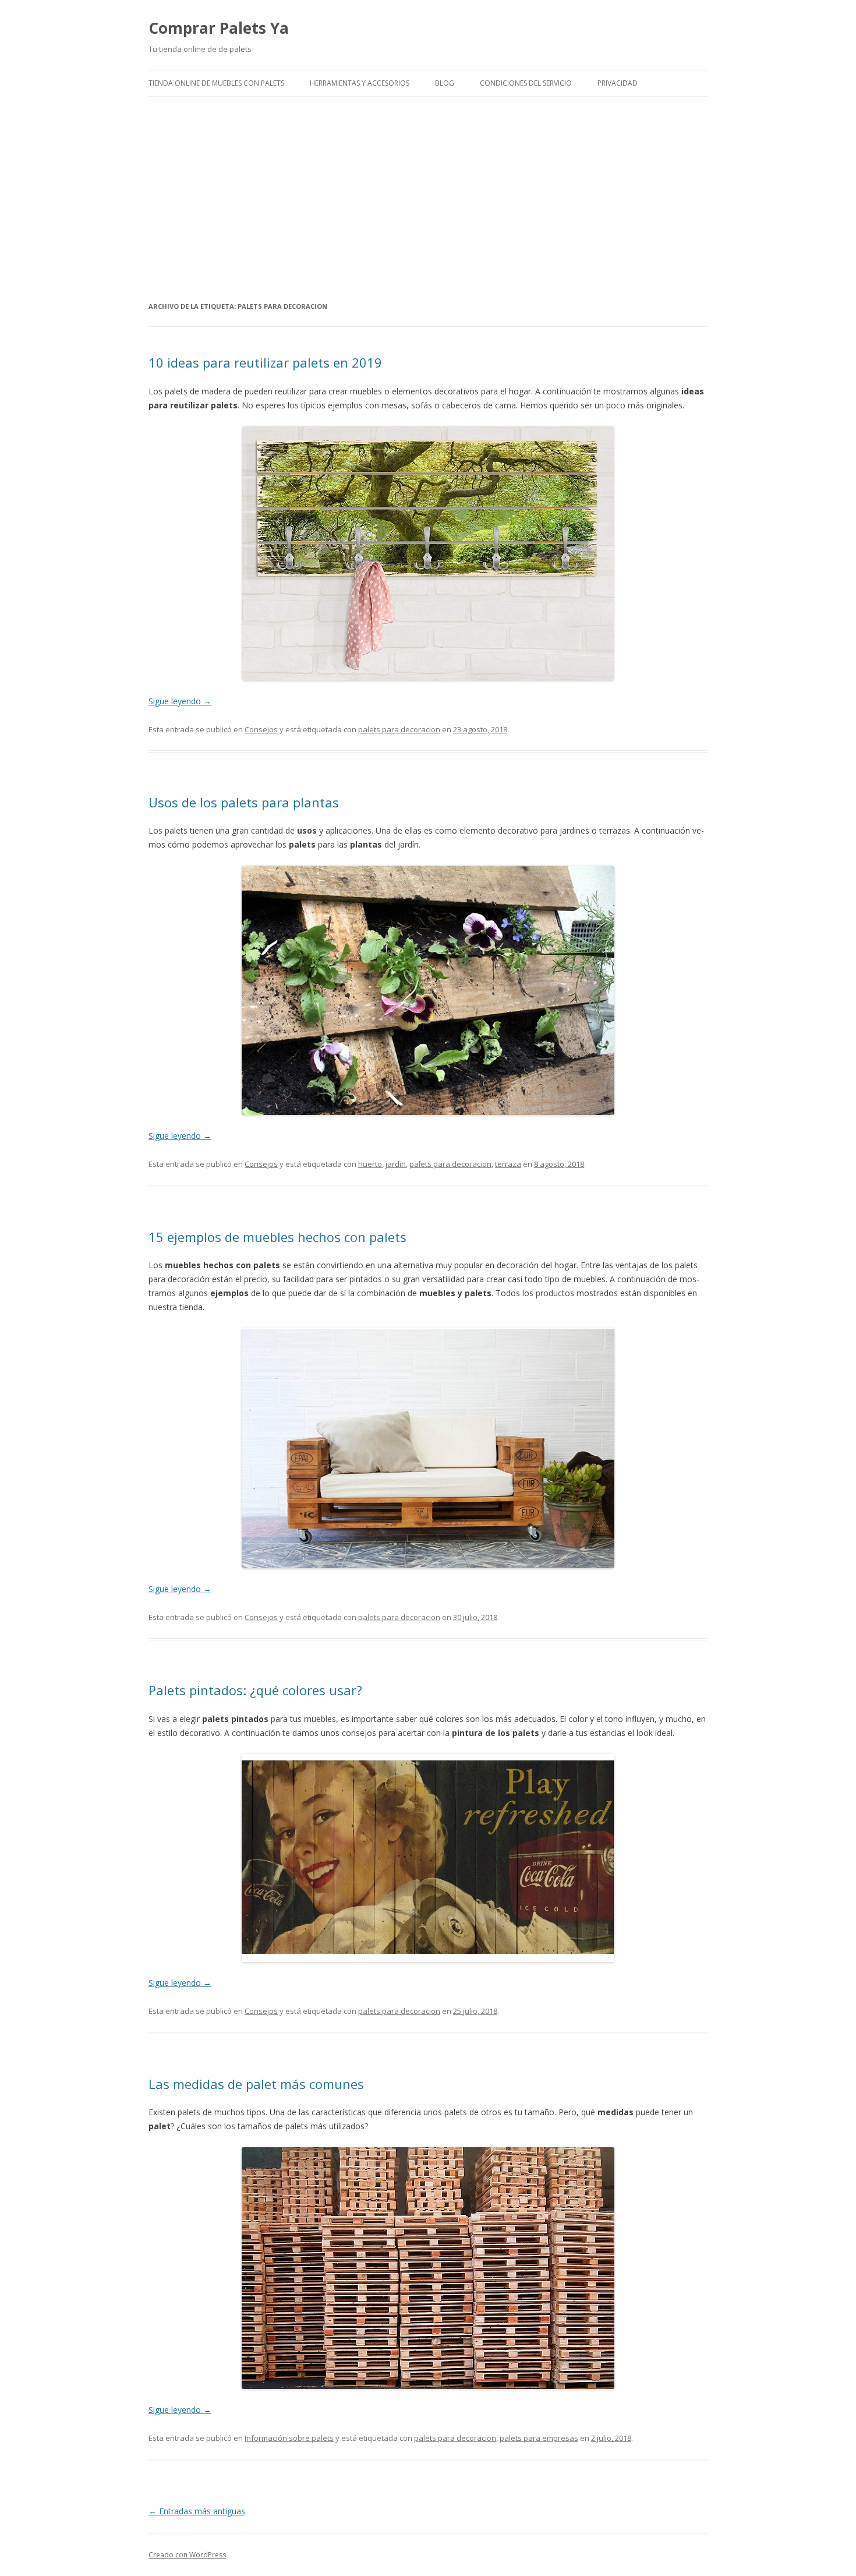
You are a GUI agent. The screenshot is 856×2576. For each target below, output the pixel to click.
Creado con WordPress (187, 2555)
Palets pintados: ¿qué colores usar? (255, 1690)
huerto (370, 1164)
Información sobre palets (289, 2438)
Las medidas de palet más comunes (256, 2084)
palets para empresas (539, 2438)
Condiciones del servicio (526, 83)
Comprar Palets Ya (219, 28)
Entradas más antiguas (197, 2511)
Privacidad (618, 83)
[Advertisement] (428, 198)
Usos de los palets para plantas (244, 802)
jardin (396, 1164)
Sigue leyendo (180, 701)
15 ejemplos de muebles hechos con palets (277, 1237)
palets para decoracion (399, 729)
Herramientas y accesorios (360, 83)
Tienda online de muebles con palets (216, 83)
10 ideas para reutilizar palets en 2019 (265, 362)
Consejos (261, 729)
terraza (508, 1164)
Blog (445, 83)
